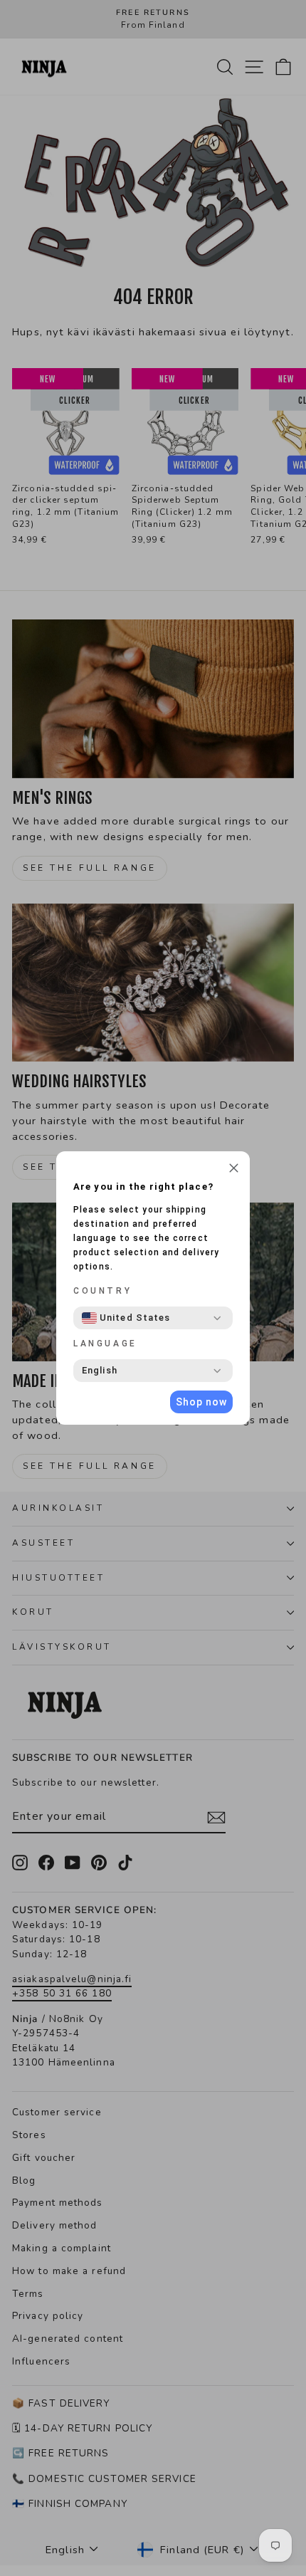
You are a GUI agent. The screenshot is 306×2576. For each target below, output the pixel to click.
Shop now (201, 1402)
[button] (234, 1170)
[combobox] (126, 1318)
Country (102, 1291)
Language (105, 1344)
